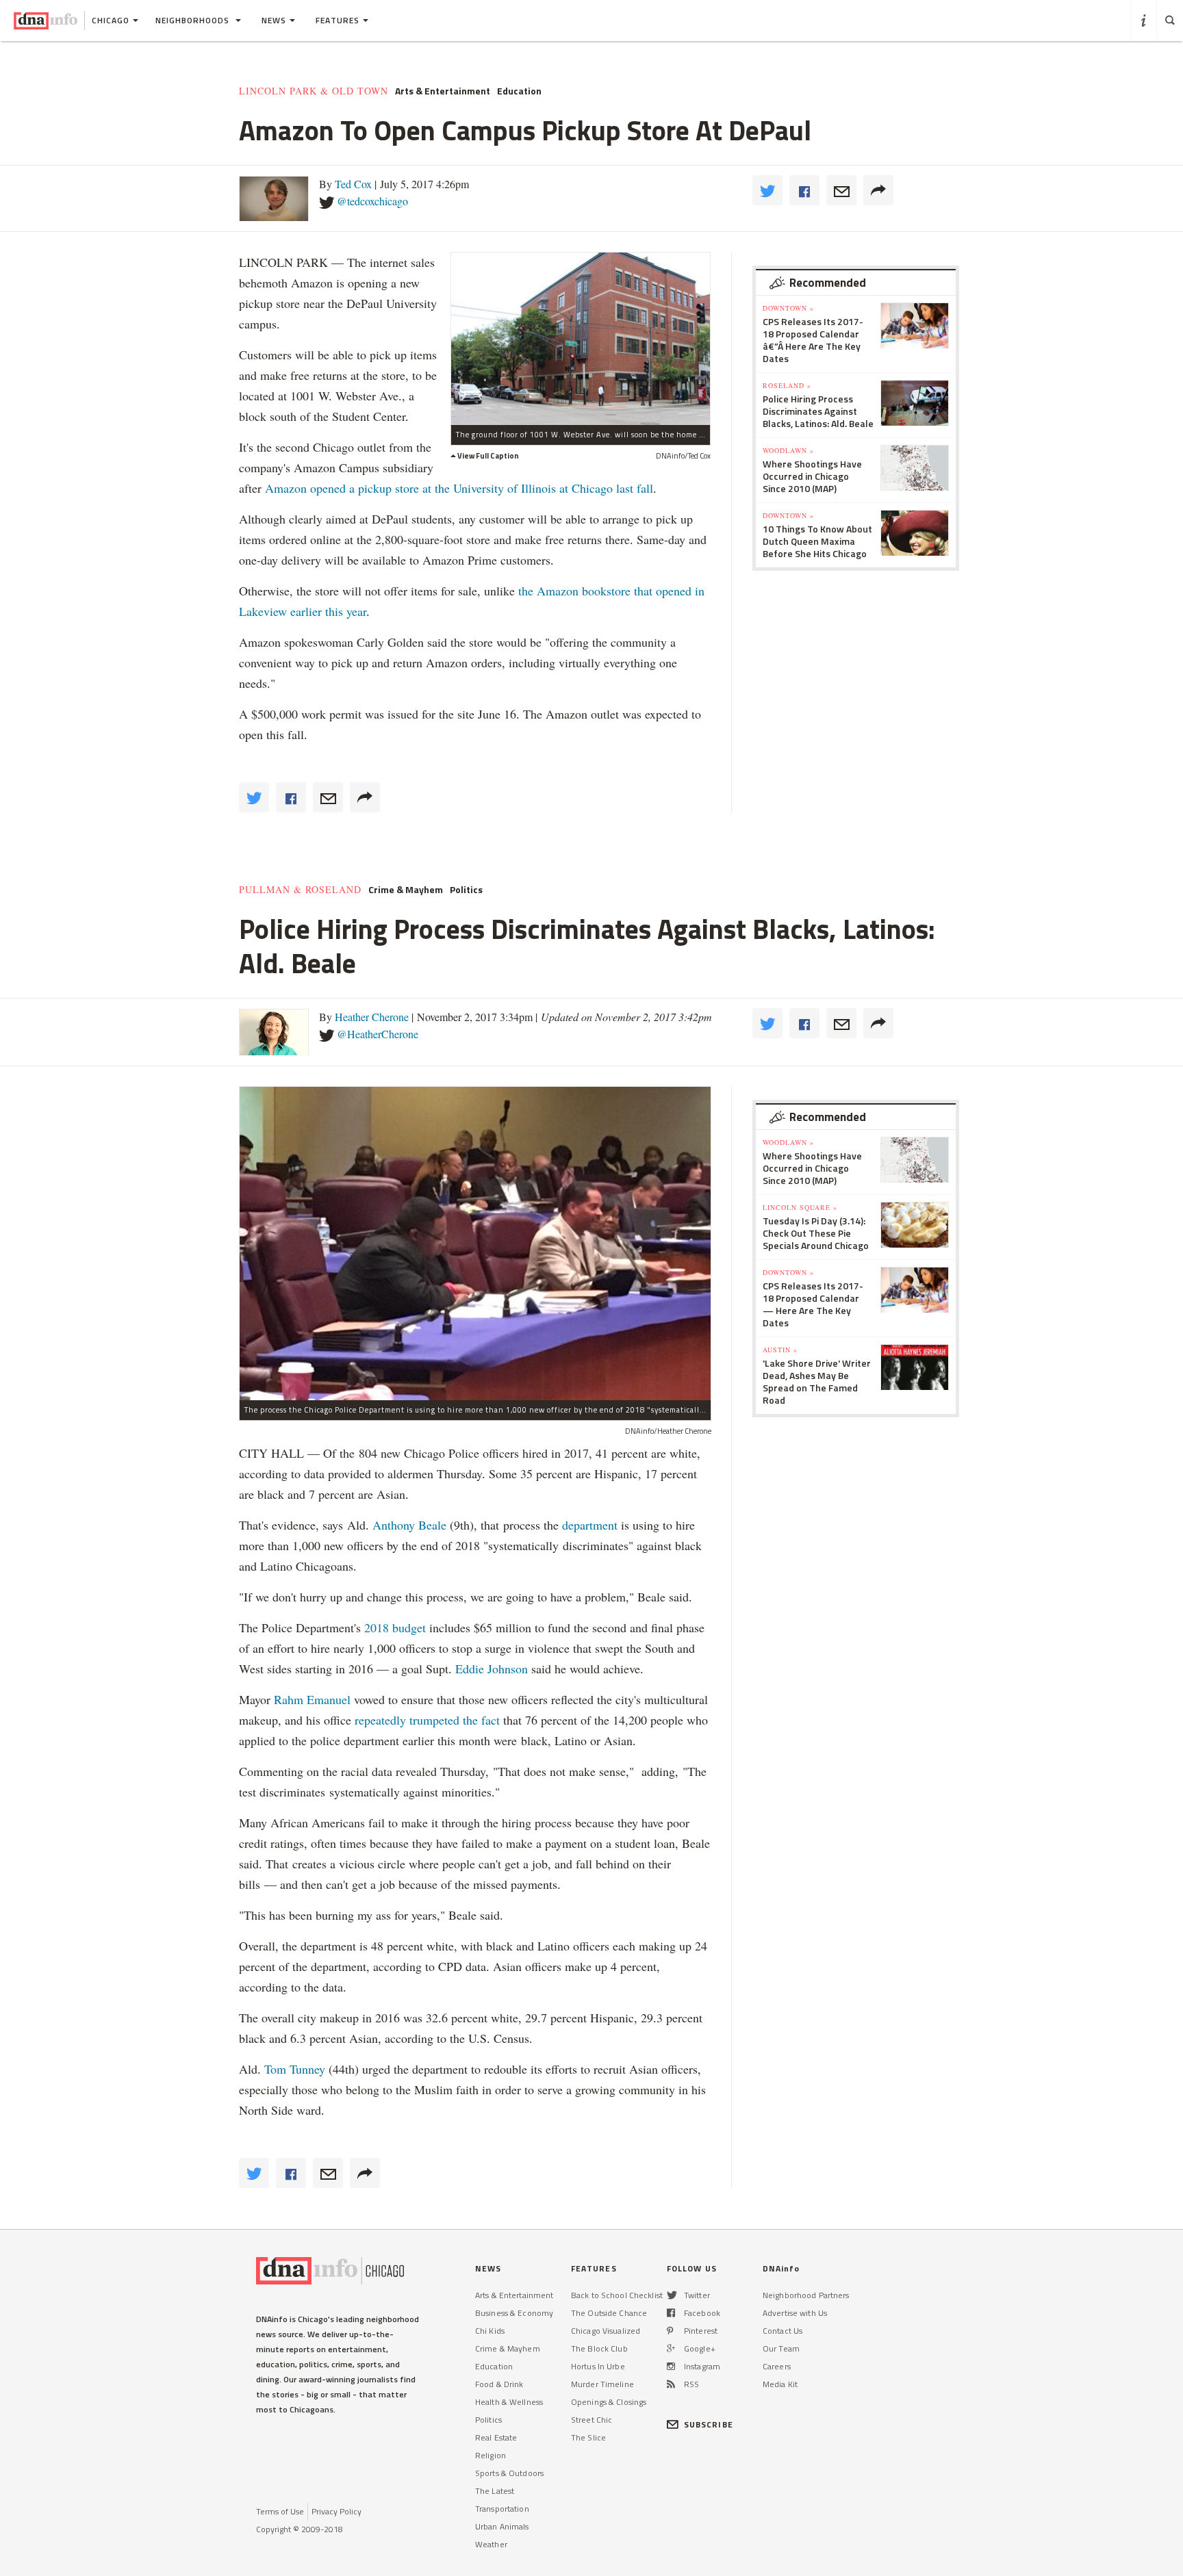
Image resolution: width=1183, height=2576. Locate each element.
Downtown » (788, 308)
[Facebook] (671, 2313)
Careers (777, 2366)
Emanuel (329, 1699)
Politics (466, 890)
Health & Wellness (509, 2402)
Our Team (781, 2348)
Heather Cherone (372, 1017)
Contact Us (783, 2331)
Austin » (780, 1350)
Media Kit (780, 2384)
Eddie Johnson (492, 1669)
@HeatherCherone (378, 1034)
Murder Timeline (602, 2384)
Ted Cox (353, 184)
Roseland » (787, 385)
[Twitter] (672, 2295)
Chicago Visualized (606, 2331)
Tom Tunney (295, 2069)
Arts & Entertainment (443, 91)
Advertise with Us (795, 2313)
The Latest (495, 2491)
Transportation (502, 2509)
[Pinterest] (670, 2331)
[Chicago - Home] (46, 21)
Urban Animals (502, 2526)
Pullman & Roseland (300, 890)
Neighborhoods (194, 20)
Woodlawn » (788, 450)
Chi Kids (490, 2331)
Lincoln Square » (800, 1207)
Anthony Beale (411, 1525)
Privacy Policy (336, 2511)
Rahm (290, 1699)
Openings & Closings (609, 2402)
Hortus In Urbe (598, 2366)
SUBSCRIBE (709, 2424)
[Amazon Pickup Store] (581, 338)
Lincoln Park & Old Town (314, 91)
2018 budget (395, 1627)
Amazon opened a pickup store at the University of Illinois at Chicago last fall (459, 488)
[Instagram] (671, 2366)
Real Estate (496, 2437)
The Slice (588, 2437)
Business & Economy (514, 2313)
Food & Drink (499, 2384)
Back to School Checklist (617, 2295)
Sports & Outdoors (509, 2473)
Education (519, 91)
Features (338, 20)
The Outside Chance (609, 2313)
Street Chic (591, 2420)
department (590, 1525)
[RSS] (671, 2384)
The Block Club (599, 2348)
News (274, 20)
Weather (491, 2544)
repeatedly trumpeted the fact (427, 1720)
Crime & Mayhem (406, 890)
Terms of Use (280, 2511)
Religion (491, 2455)
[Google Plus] (671, 2348)
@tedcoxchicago (372, 201)
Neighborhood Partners (806, 2295)
